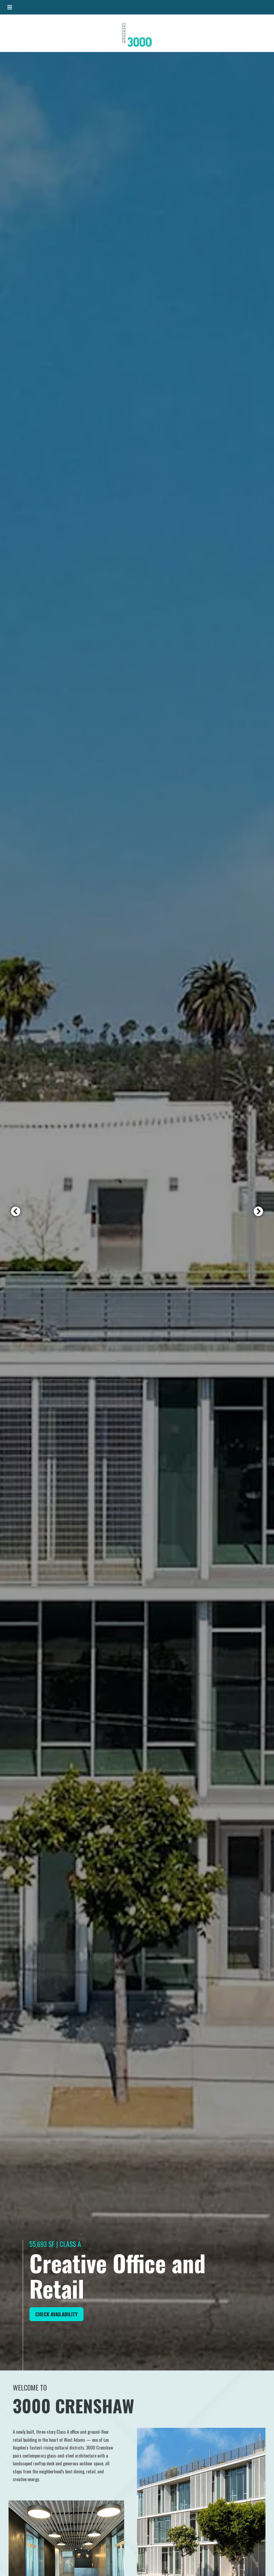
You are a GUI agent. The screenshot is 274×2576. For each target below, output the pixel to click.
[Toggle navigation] (10, 7)
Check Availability (59, 2314)
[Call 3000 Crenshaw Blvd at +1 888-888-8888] (264, 7)
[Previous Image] (16, 1211)
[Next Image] (258, 1211)
